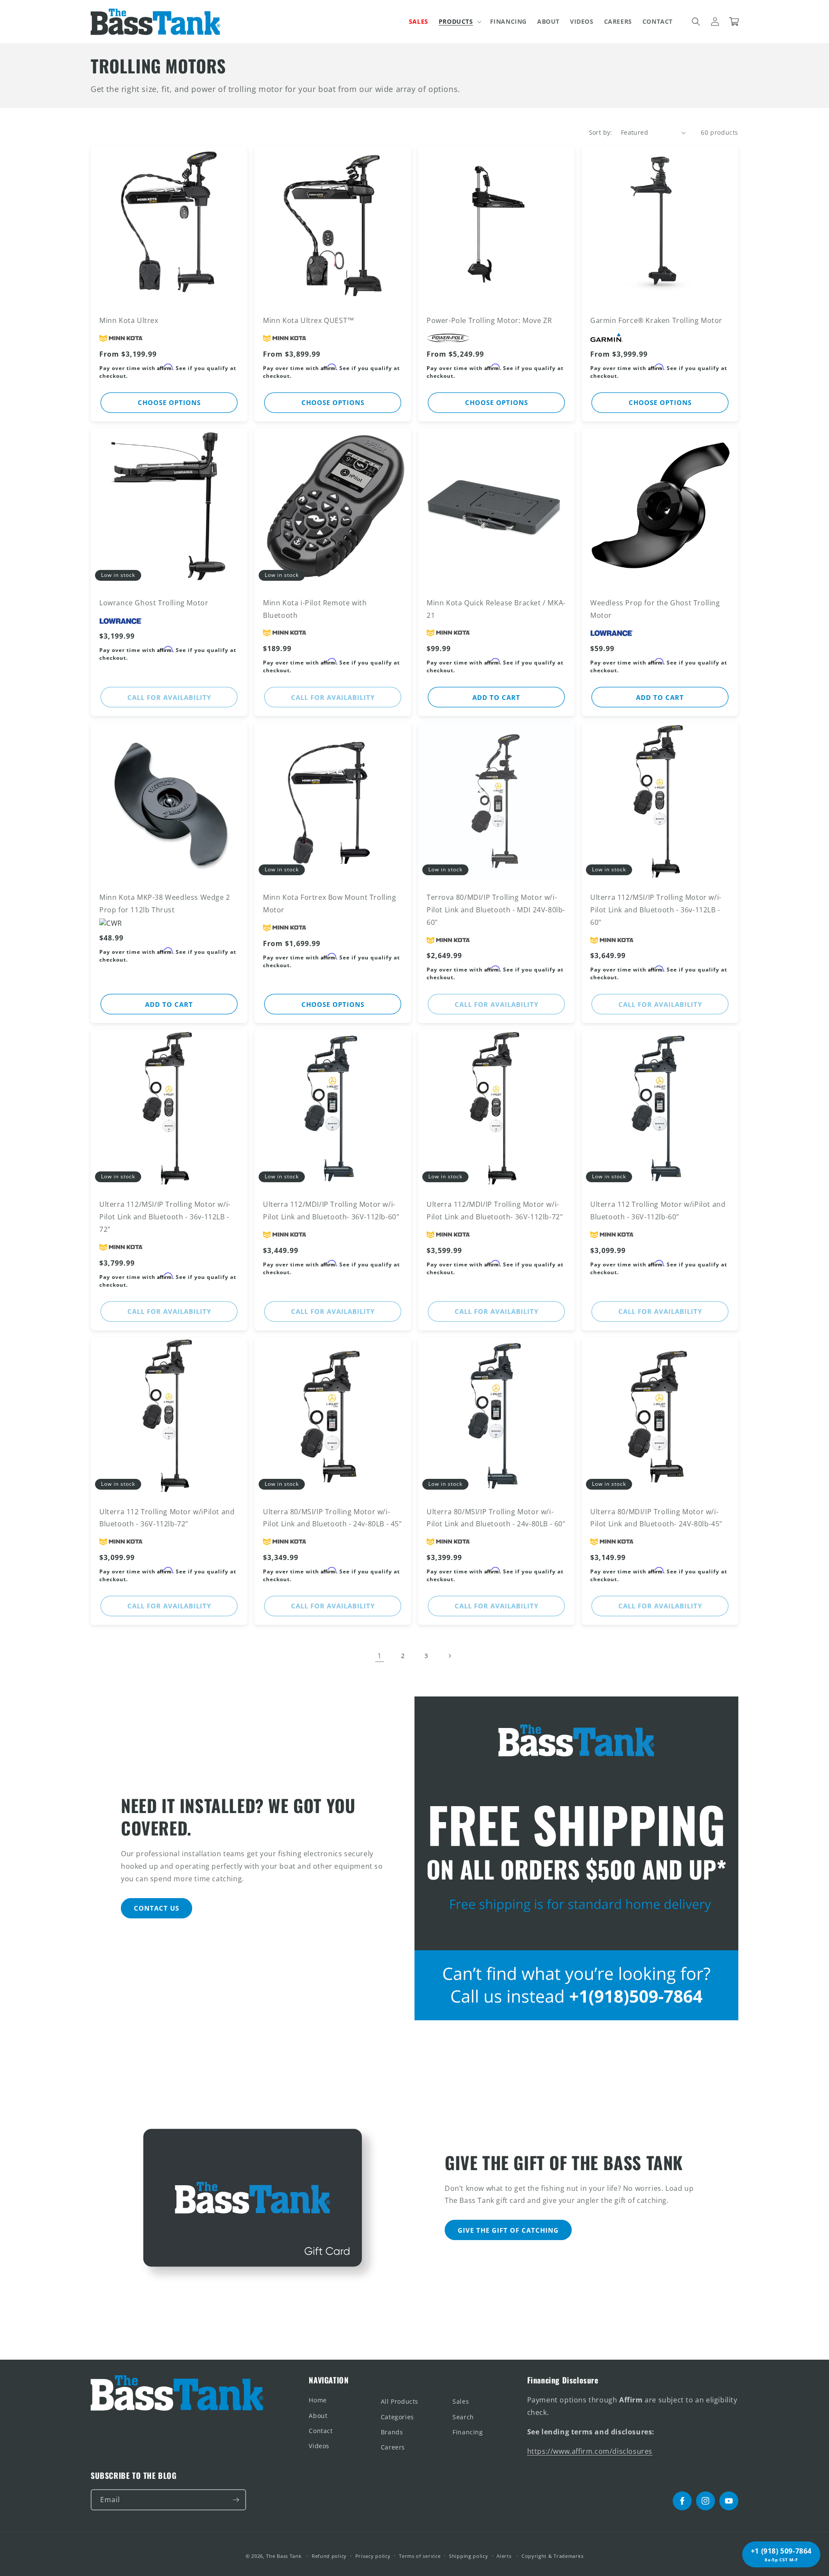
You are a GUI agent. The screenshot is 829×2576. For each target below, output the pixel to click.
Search (463, 2417)
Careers (393, 2447)
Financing (468, 2432)
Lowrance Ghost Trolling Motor (154, 603)
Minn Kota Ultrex (129, 320)
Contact (321, 2431)
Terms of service (420, 2556)
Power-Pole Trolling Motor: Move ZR (489, 320)
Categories (397, 2417)
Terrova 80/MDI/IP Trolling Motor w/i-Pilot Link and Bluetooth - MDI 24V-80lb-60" (496, 910)
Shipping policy (469, 2556)
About (318, 2416)
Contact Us (157, 1908)
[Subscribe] (236, 2500)
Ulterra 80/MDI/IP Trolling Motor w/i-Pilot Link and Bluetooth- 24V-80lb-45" (656, 1518)
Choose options (169, 402)
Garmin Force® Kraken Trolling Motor (656, 320)
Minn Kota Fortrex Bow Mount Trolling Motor (330, 903)
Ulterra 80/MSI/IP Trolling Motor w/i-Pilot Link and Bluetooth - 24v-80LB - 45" (332, 1518)
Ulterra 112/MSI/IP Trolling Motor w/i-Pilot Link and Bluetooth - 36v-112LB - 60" (656, 910)
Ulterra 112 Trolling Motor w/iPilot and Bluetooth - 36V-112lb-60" (658, 1210)
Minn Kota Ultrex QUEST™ (309, 320)
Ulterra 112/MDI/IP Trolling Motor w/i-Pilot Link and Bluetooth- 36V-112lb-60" (331, 1210)
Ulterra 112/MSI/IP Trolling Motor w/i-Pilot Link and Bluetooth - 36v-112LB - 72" (165, 1217)
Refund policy (329, 2556)
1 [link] (380, 1656)
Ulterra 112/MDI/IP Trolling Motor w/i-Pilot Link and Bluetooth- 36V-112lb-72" (495, 1210)
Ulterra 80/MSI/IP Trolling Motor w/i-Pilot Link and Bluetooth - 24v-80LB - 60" (496, 1518)
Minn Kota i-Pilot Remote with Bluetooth (315, 609)
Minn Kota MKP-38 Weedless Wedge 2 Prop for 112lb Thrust (165, 903)
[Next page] (449, 1656)
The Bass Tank (284, 2556)
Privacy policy (373, 2556)
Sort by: (601, 132)
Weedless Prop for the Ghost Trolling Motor (655, 609)
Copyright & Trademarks (552, 2556)
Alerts (504, 2556)
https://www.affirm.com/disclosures (590, 2451)
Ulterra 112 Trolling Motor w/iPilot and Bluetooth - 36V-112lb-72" (167, 1518)
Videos (319, 2446)
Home (318, 2400)
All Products (400, 2401)
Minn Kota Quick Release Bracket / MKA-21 (496, 609)
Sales (461, 2401)
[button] (459, 22)
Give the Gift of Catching (508, 2230)
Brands (392, 2432)
